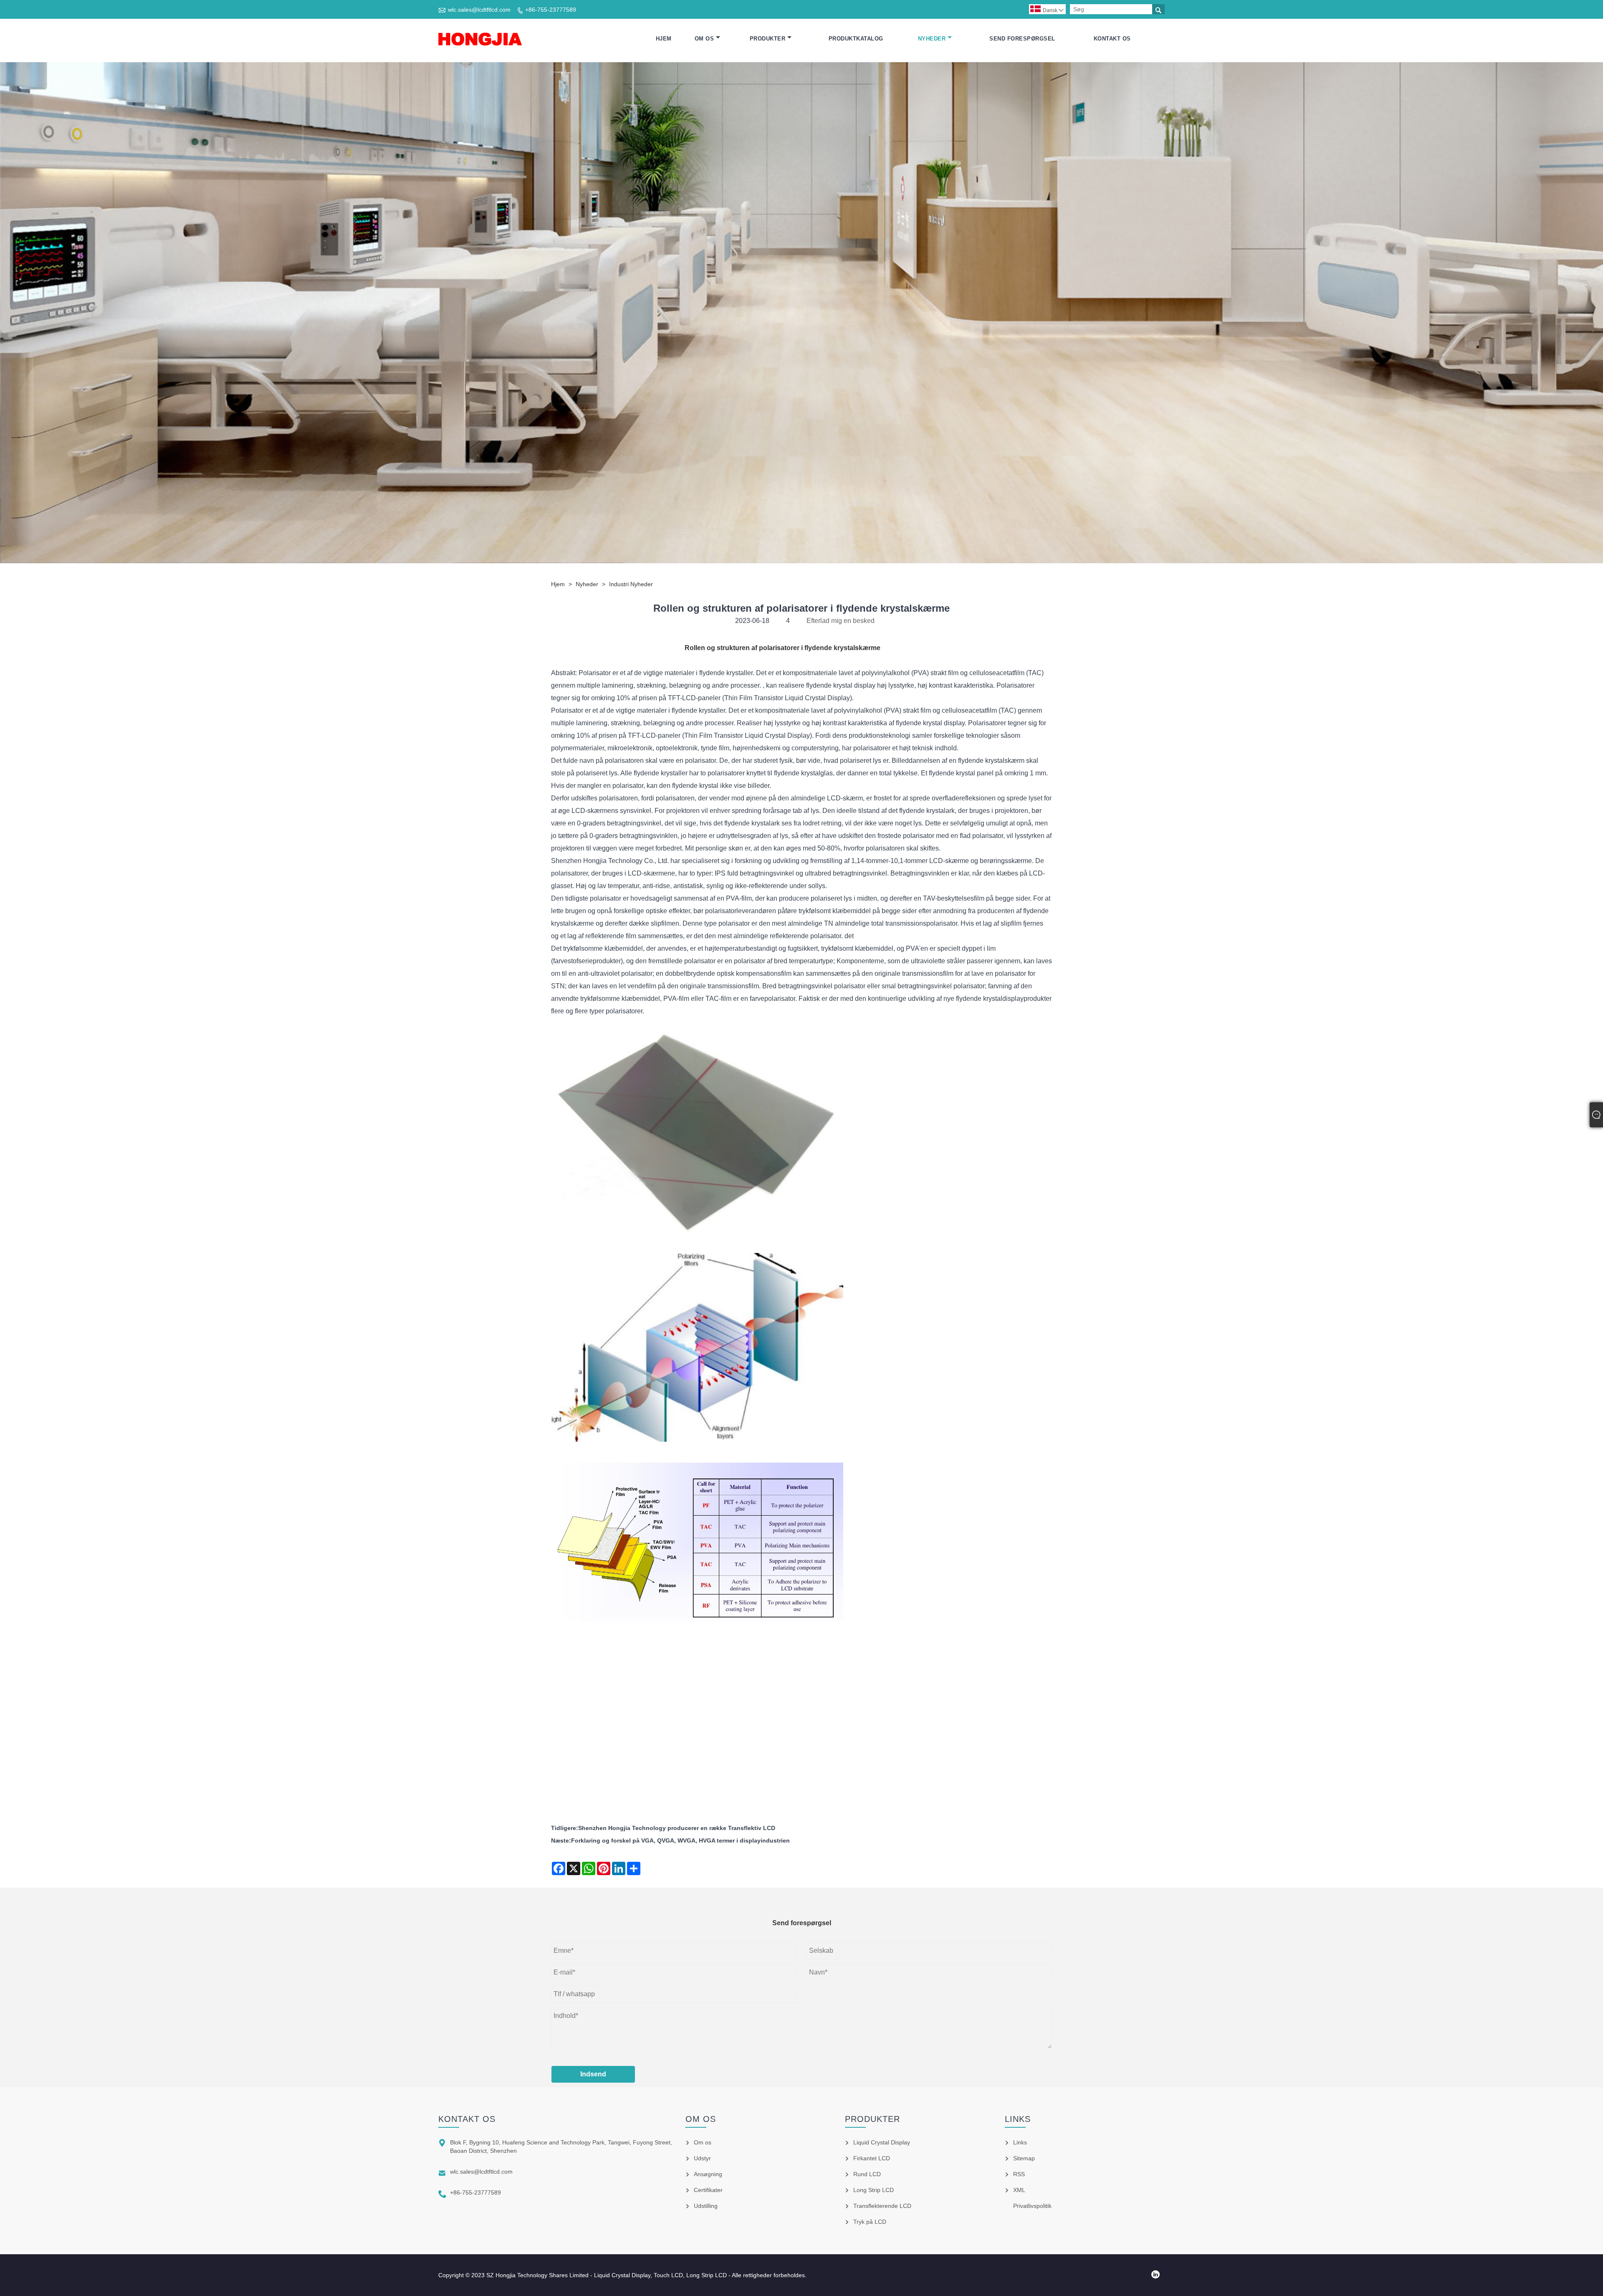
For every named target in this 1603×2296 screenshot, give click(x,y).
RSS (1019, 2174)
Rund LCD (867, 2174)
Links (1020, 2142)
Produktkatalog (856, 39)
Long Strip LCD (874, 2190)
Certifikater (708, 2190)
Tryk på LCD (870, 2222)
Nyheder (932, 39)
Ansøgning (708, 2174)
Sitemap (1024, 2158)
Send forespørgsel (1022, 39)
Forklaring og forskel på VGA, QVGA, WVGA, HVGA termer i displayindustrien (680, 1840)
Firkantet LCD (872, 2158)
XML (1019, 2190)
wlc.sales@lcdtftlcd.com (479, 10)
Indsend (593, 2074)
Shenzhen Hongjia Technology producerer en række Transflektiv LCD (677, 1828)
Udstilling (706, 2206)
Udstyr (702, 2158)
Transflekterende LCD (882, 2206)
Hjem (664, 39)
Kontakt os (1112, 39)
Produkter (768, 39)
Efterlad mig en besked (841, 621)
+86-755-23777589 (551, 10)
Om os (704, 39)
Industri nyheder (631, 584)
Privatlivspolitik (1032, 2206)
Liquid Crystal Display (882, 2142)
